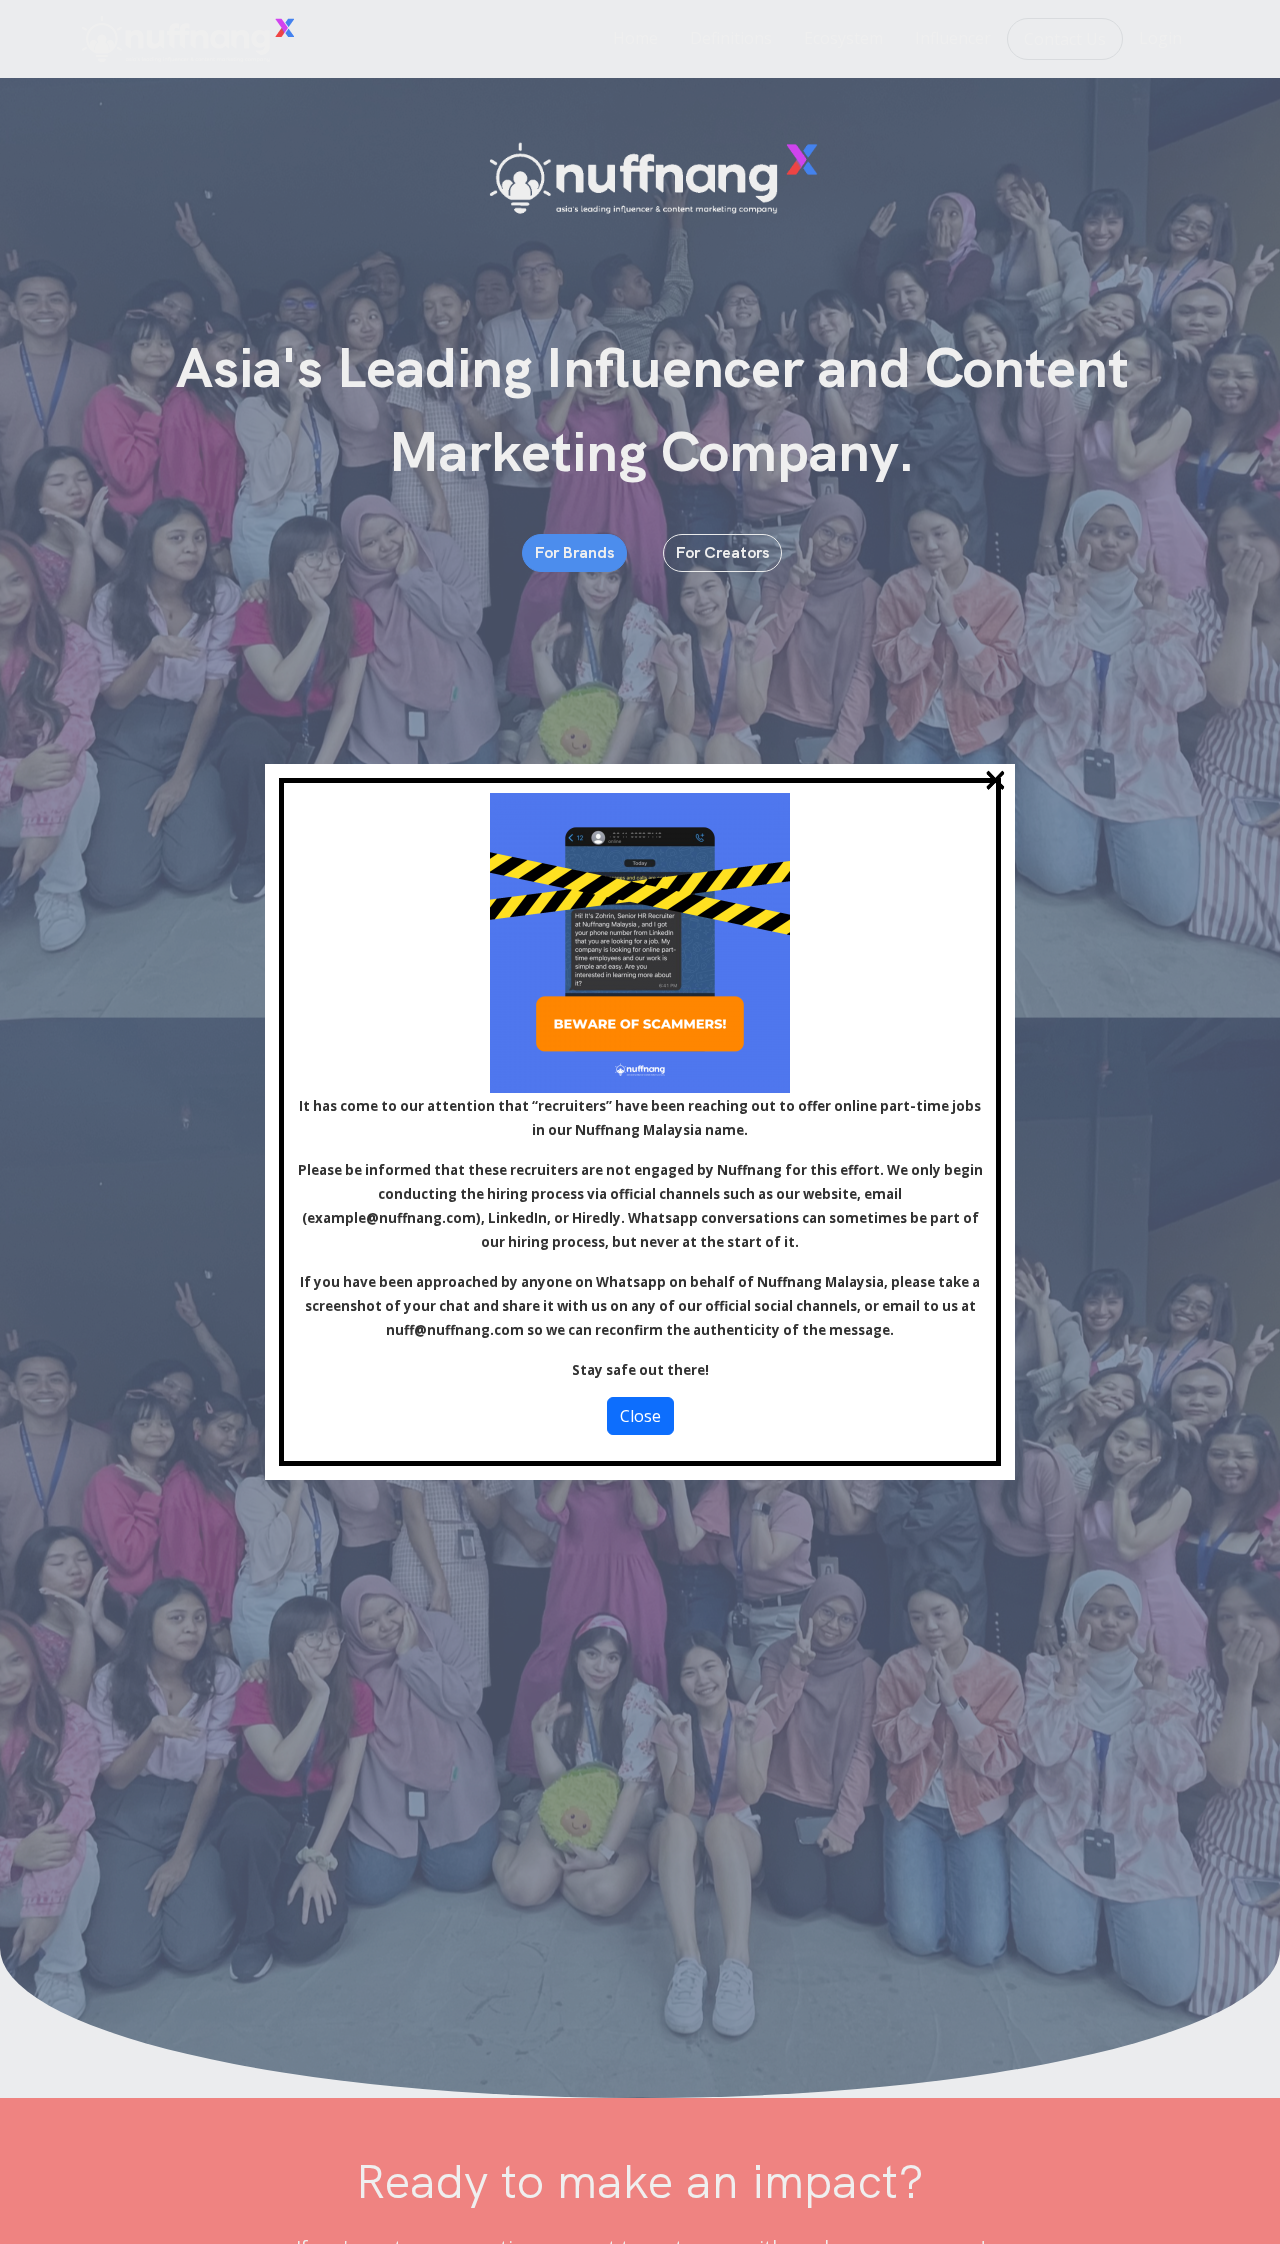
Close (640, 1416)
